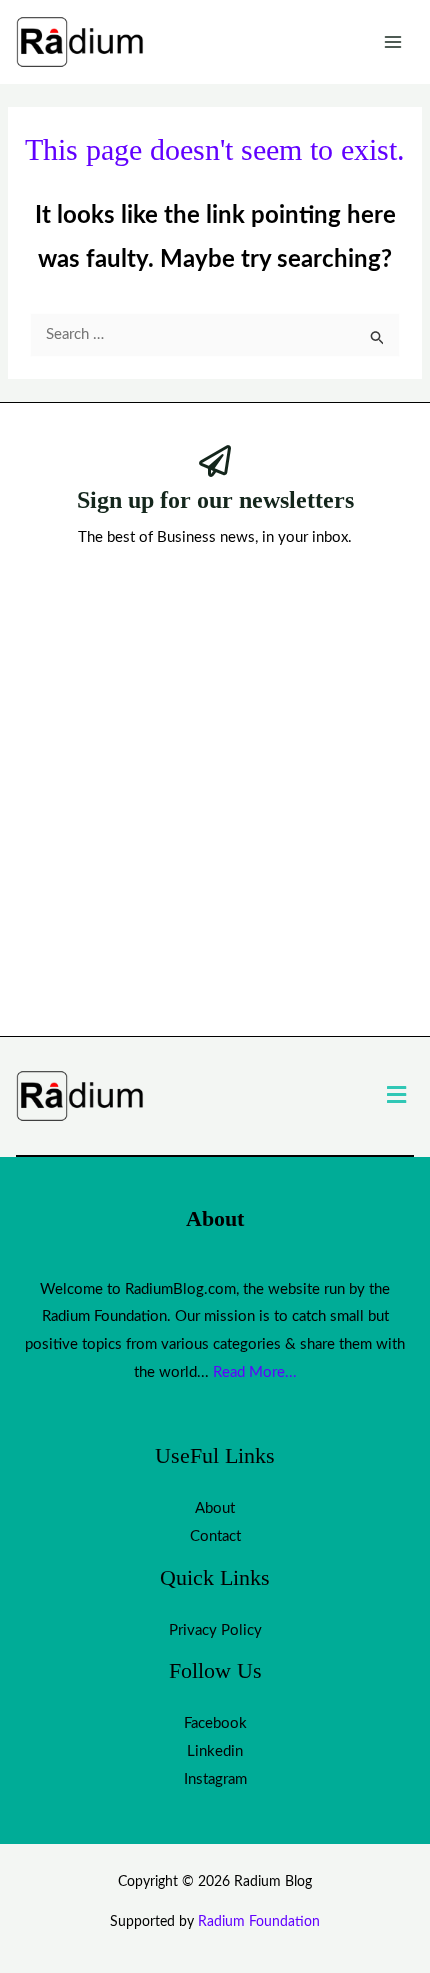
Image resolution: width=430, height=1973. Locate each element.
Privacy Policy (215, 1630)
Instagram (215, 1779)
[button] (397, 1096)
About (215, 1508)
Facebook (215, 1723)
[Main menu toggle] (393, 42)
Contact (215, 1536)
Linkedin (215, 1751)
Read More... (255, 1372)
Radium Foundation (259, 1922)
